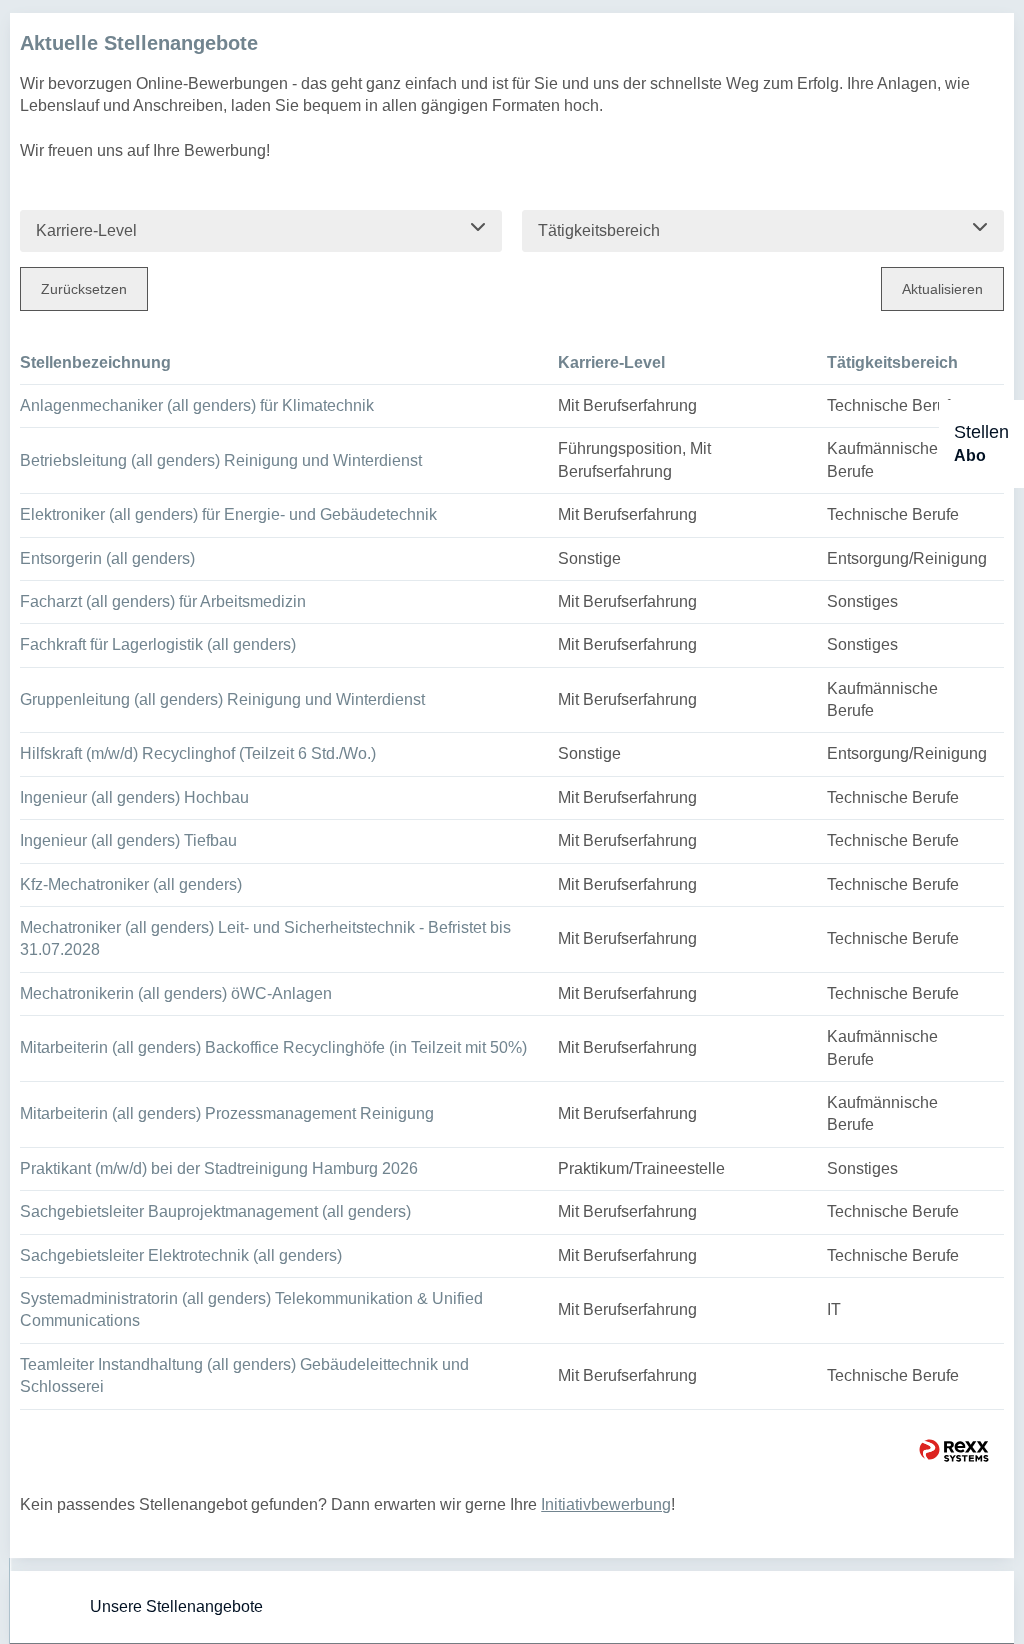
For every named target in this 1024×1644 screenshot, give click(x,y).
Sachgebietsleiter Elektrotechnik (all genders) (181, 1255)
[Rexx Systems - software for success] (954, 1450)
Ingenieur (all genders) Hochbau (134, 797)
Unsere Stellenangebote (176, 1606)
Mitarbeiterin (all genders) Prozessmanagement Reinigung (227, 1113)
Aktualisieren (942, 289)
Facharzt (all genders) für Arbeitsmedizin (163, 601)
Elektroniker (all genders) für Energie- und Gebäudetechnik (228, 514)
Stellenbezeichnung (95, 362)
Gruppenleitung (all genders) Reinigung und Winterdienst (222, 699)
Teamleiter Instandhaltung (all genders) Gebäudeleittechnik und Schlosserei (244, 1375)
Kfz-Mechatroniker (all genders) (131, 884)
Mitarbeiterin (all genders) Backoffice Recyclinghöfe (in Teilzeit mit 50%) (273, 1047)
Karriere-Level (611, 362)
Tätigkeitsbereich (892, 362)
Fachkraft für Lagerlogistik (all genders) (158, 644)
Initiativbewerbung (606, 1504)
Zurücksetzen (84, 289)
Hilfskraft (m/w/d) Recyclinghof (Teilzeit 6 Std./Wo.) (198, 753)
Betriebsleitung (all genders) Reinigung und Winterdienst (221, 460)
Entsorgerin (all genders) (107, 558)
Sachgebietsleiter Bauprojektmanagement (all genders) (215, 1211)
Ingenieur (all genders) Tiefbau (128, 840)
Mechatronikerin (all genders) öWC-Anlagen (176, 993)
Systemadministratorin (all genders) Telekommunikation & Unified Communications (251, 1309)
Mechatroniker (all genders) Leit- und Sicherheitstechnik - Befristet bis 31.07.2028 (265, 938)
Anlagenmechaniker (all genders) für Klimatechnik (197, 405)
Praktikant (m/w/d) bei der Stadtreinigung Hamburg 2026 (219, 1168)
